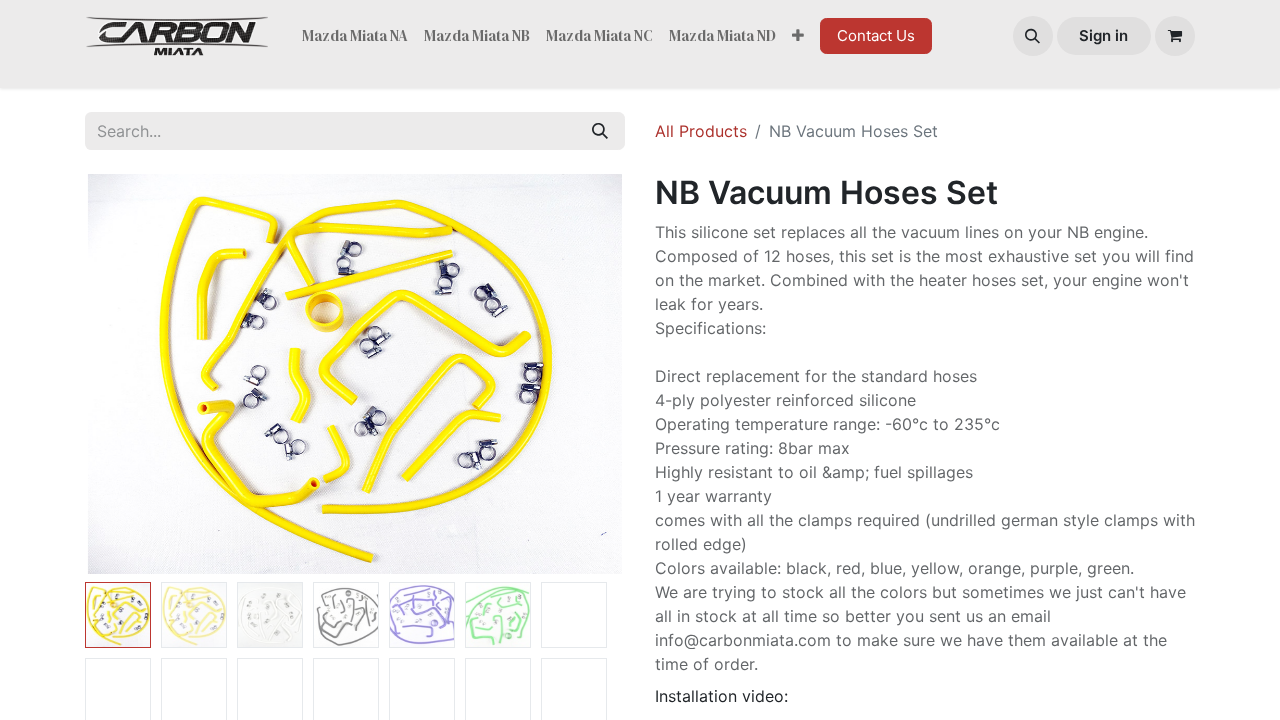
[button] (1033, 36)
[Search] (600, 131)
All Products (701, 131)
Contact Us (876, 35)
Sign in (1103, 35)
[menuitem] (355, 36)
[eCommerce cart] (1175, 36)
